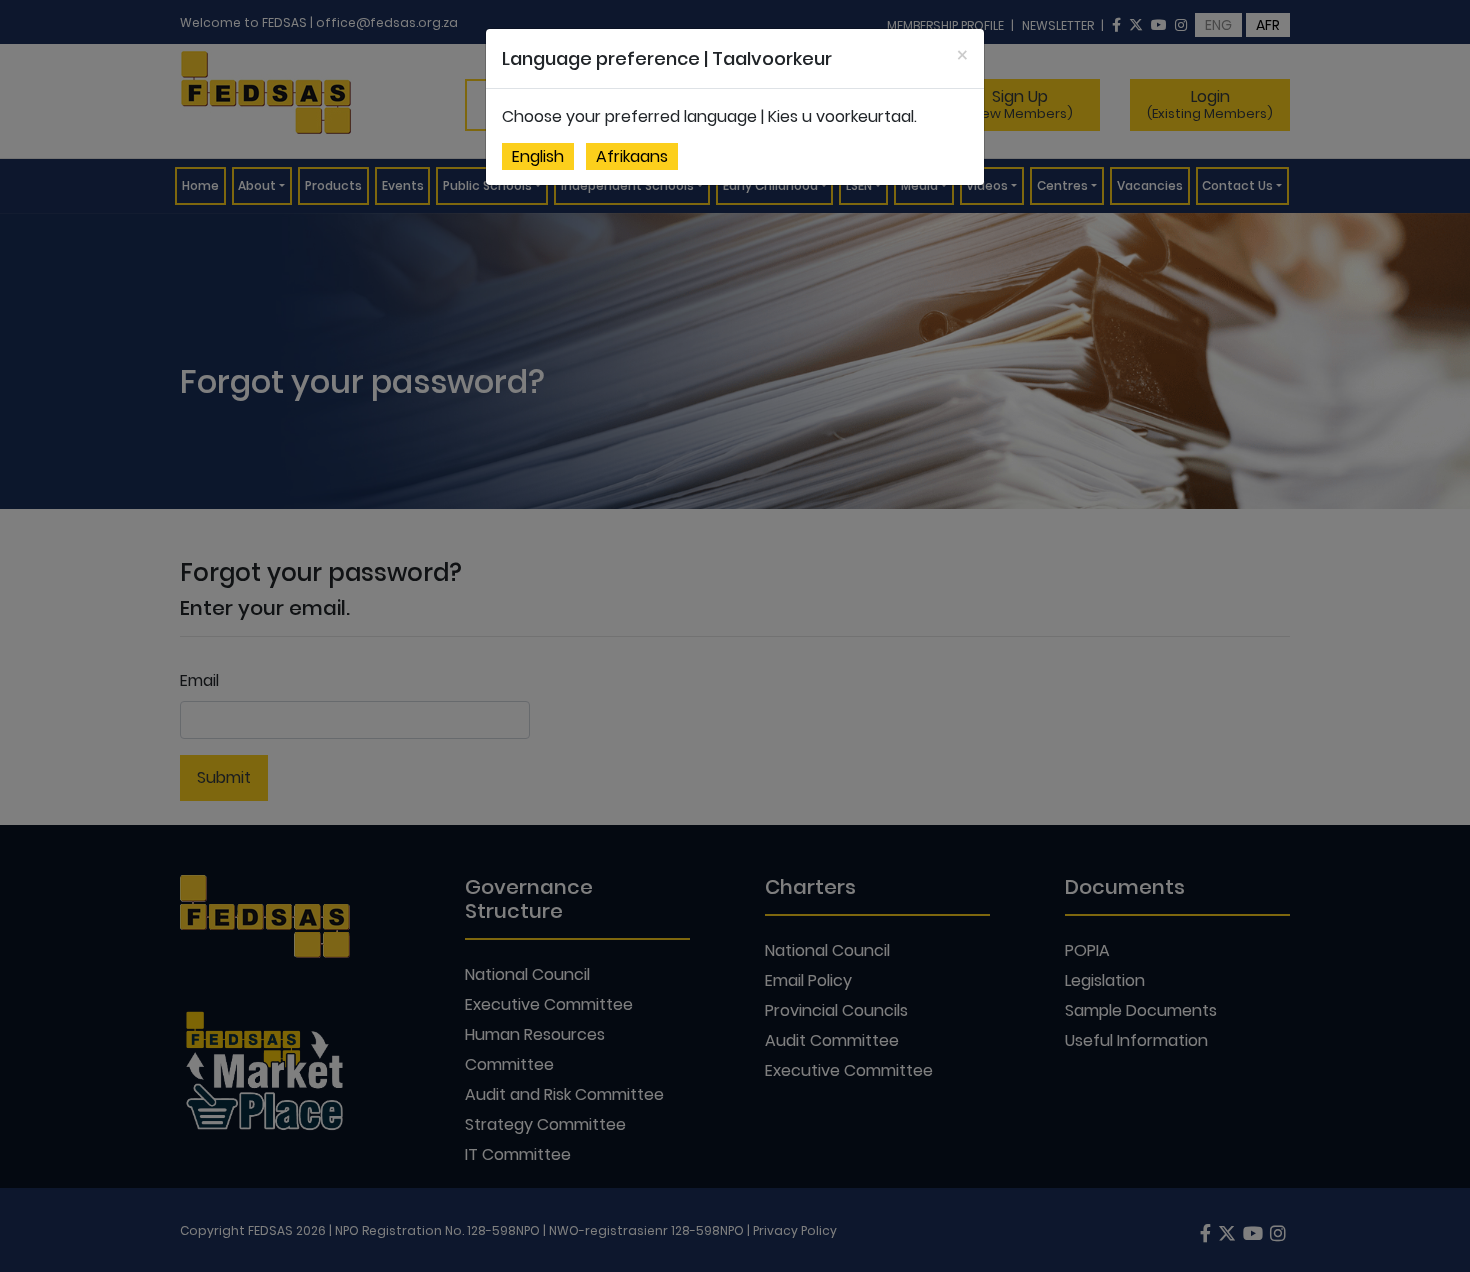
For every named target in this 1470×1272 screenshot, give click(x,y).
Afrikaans (632, 156)
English (538, 156)
